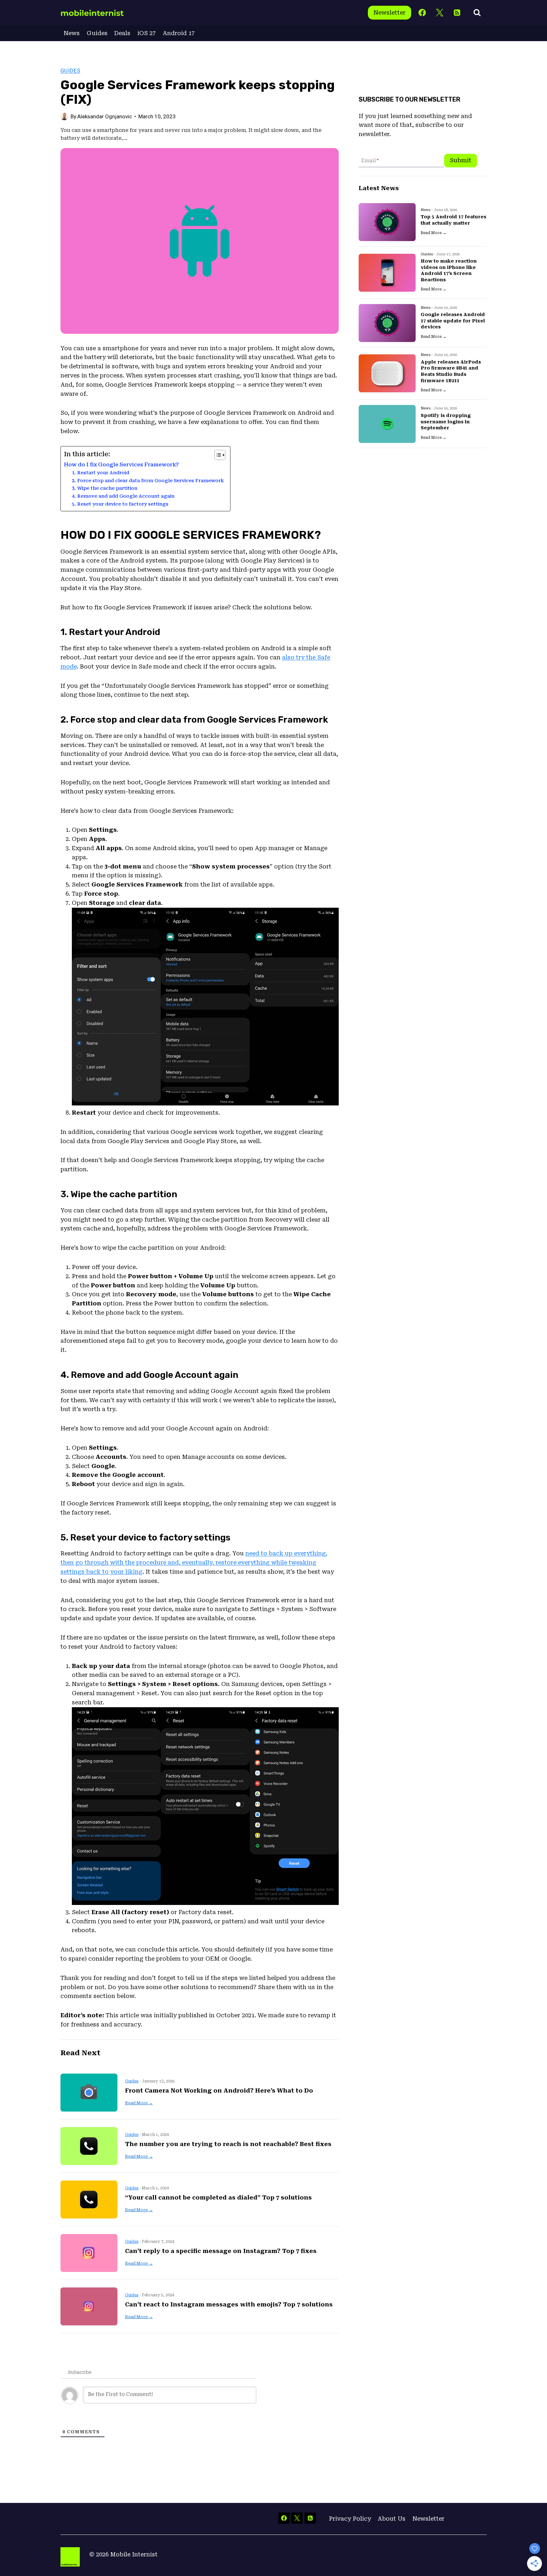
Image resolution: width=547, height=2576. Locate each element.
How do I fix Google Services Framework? (121, 465)
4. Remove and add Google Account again (123, 496)
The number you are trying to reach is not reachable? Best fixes (228, 2144)
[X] (440, 13)
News (72, 33)
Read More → (139, 2103)
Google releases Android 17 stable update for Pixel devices (453, 321)
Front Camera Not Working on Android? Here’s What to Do (219, 2091)
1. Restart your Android (101, 473)
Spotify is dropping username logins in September (446, 422)
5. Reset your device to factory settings (120, 504)
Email (370, 161)
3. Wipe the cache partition (105, 488)
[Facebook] (422, 13)
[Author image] (64, 116)
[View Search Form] (477, 13)
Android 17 (179, 33)
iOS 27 (147, 33)
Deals (122, 33)
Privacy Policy (350, 2519)
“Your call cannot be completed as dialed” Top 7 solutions (218, 2197)
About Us (392, 2519)
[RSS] (457, 13)
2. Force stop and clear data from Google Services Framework (148, 481)
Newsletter (390, 12)
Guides (97, 33)
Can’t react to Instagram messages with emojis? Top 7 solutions (229, 2304)
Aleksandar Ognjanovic (105, 116)
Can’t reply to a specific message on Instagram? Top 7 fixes (221, 2251)
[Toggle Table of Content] (217, 455)
